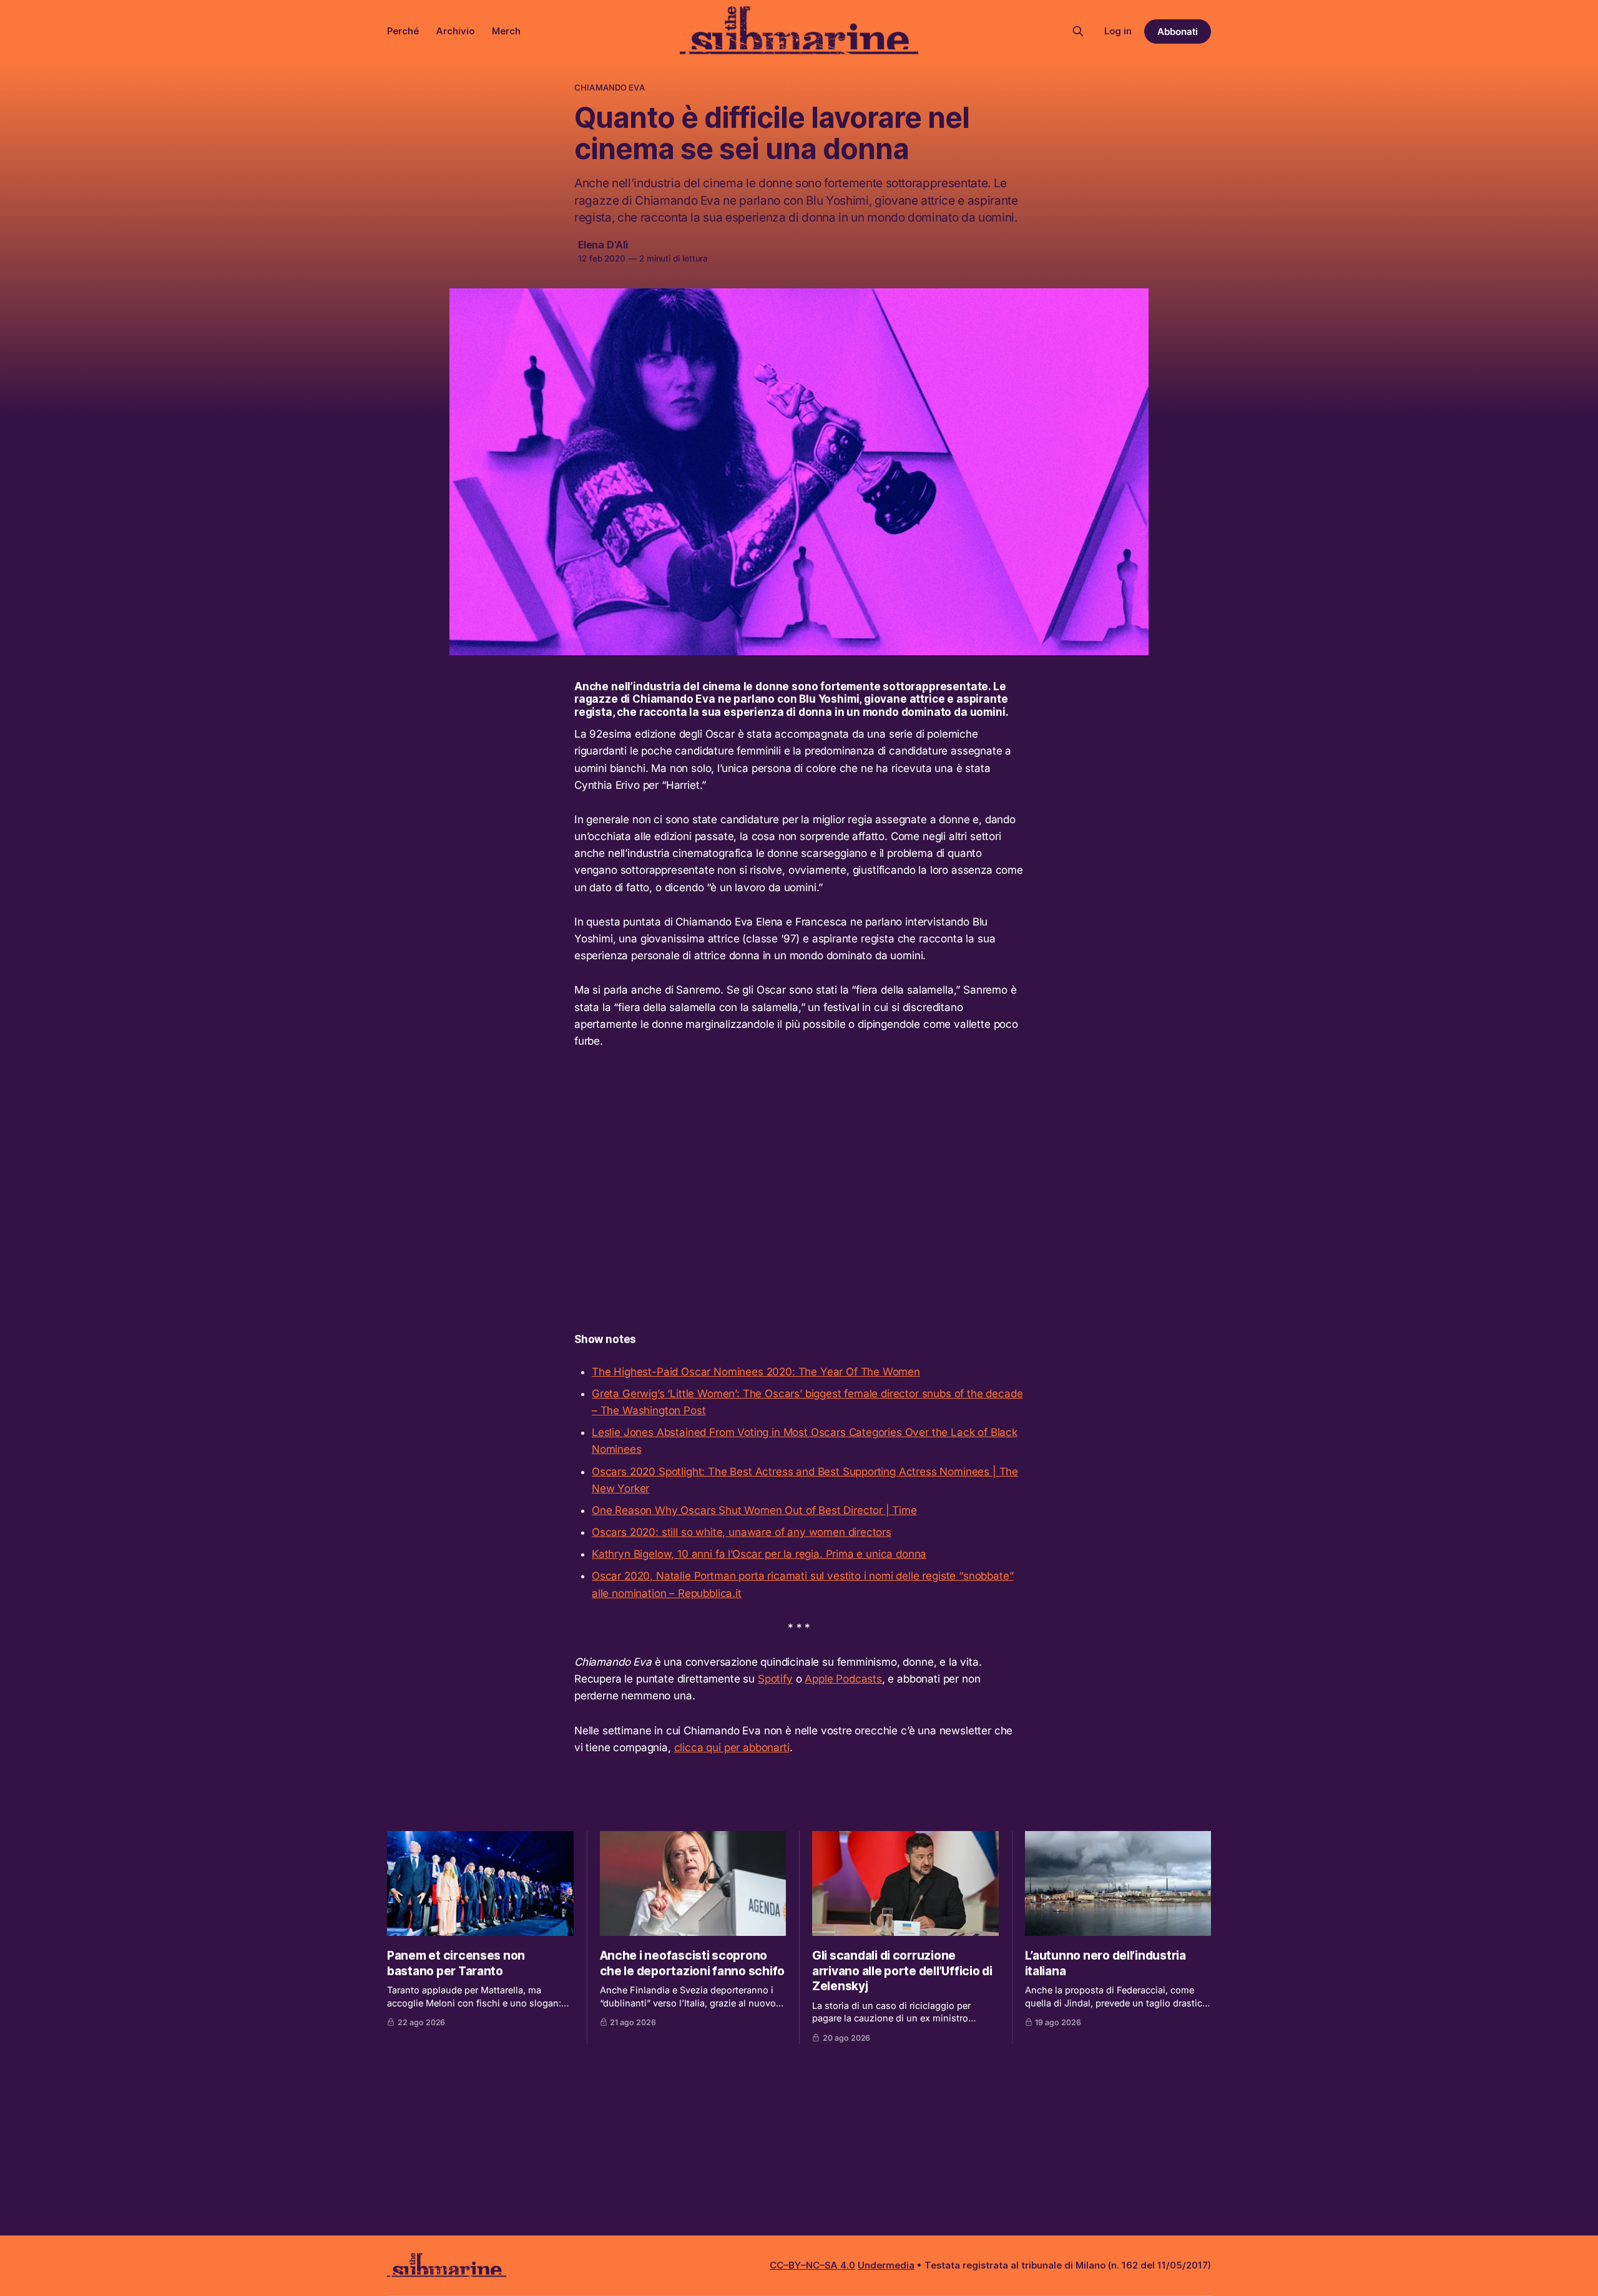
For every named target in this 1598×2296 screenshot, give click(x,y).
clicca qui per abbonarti (732, 1747)
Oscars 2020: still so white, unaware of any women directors (742, 1532)
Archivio (455, 31)
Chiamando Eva (610, 87)
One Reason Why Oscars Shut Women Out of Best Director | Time (754, 1510)
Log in (1118, 31)
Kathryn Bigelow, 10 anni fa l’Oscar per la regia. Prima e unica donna (759, 1554)
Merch (506, 31)
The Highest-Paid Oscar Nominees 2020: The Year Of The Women (756, 1372)
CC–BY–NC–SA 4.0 (812, 2265)
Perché (403, 31)
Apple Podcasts (843, 1679)
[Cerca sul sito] (1078, 31)
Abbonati (1178, 32)
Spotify (775, 1679)
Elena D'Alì (603, 245)
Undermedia (886, 2265)
